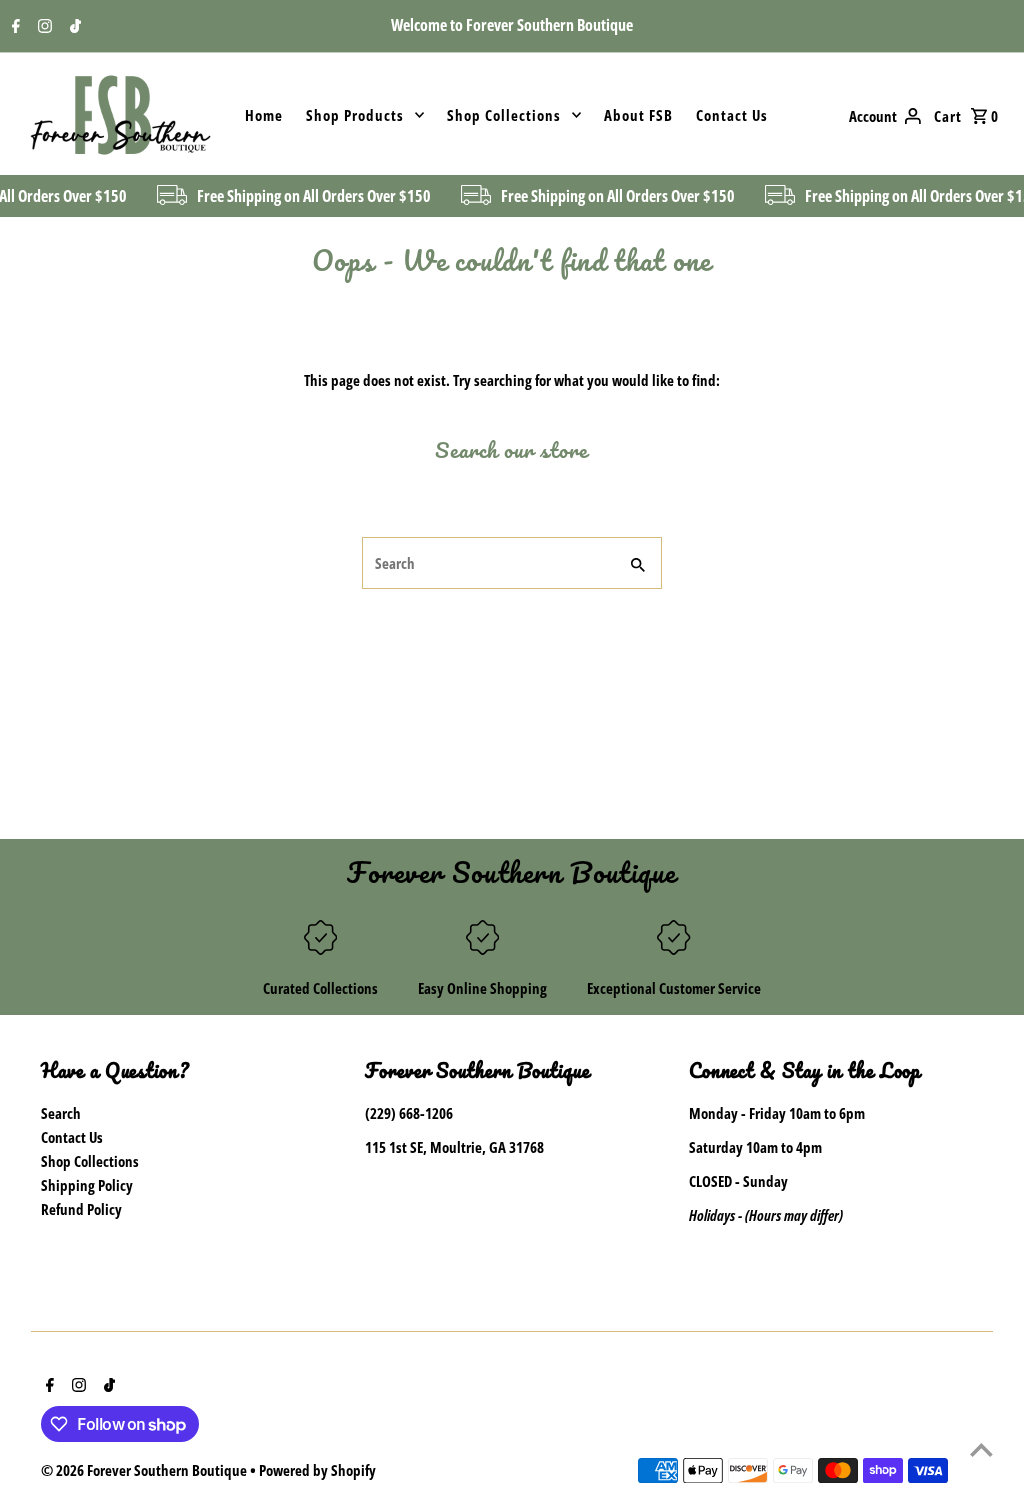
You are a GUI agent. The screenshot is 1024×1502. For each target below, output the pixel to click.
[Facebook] (13, 27)
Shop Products (355, 115)
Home (264, 115)
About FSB (638, 115)
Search (61, 1113)
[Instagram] (42, 27)
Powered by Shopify (317, 1470)
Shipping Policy (87, 1185)
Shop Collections (504, 115)
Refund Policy (81, 1209)
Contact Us (732, 115)
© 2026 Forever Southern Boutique (145, 1470)
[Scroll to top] (981, 1449)
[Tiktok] (73, 27)
